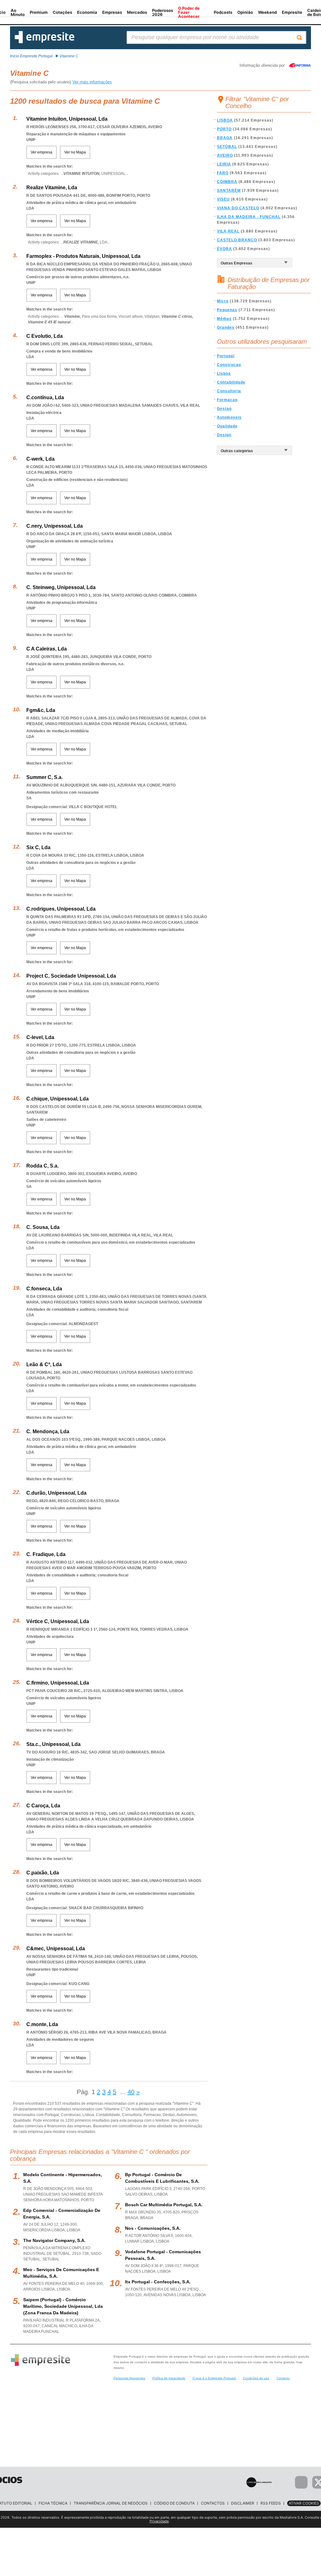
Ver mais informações (92, 82)
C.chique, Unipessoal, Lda (58, 1099)
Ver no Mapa (75, 152)
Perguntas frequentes (129, 2378)
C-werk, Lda (40, 459)
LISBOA (225, 120)
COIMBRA (227, 182)
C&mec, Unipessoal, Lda (56, 1949)
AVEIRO (225, 155)
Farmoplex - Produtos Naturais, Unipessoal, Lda (83, 256)
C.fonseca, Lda (44, 1289)
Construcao (229, 365)
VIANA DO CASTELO (238, 208)
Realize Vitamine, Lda (52, 188)
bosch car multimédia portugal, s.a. (164, 2205)
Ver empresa (42, 152)
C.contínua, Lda (45, 397)
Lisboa (224, 374)
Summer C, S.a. (45, 777)
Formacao (227, 400)
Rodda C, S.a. (42, 1166)
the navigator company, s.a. (54, 2240)
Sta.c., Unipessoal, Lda (53, 1744)
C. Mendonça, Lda (48, 1432)
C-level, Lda (40, 1037)
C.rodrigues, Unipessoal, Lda (61, 909)
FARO (223, 173)
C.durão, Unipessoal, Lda (56, 1493)
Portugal (226, 356)
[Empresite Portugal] (45, 42)
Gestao (224, 409)
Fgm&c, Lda (41, 710)
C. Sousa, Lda (43, 1227)
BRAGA (225, 138)
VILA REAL (228, 231)
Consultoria (229, 391)
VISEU (223, 199)
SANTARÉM (229, 191)
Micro (223, 301)
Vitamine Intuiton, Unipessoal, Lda (67, 119)
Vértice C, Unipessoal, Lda (58, 1621)
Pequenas (227, 310)
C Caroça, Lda (43, 1806)
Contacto (283, 2378)
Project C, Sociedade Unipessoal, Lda (71, 976)
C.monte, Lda (42, 2024)
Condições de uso (256, 2378)
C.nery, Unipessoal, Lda (55, 526)
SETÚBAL (227, 147)
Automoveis (229, 417)
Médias (224, 319)
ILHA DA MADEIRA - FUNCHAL (249, 217)
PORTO (224, 129)
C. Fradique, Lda (46, 1554)
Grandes (226, 327)
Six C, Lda (38, 847)
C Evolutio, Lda (45, 336)
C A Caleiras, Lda (47, 649)
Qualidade (227, 426)
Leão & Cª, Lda (44, 1364)
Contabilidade (231, 382)
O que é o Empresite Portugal (214, 2378)
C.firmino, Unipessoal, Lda (58, 1683)
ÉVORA (224, 249)
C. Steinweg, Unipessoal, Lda (61, 587)
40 (131, 2092)
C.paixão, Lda (43, 1873)
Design (224, 435)
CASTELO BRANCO (237, 240)
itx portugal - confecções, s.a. (158, 2282)
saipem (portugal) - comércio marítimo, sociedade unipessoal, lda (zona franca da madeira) (63, 2306)
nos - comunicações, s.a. (153, 2228)
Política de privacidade (169, 2378)
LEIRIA (224, 164)
